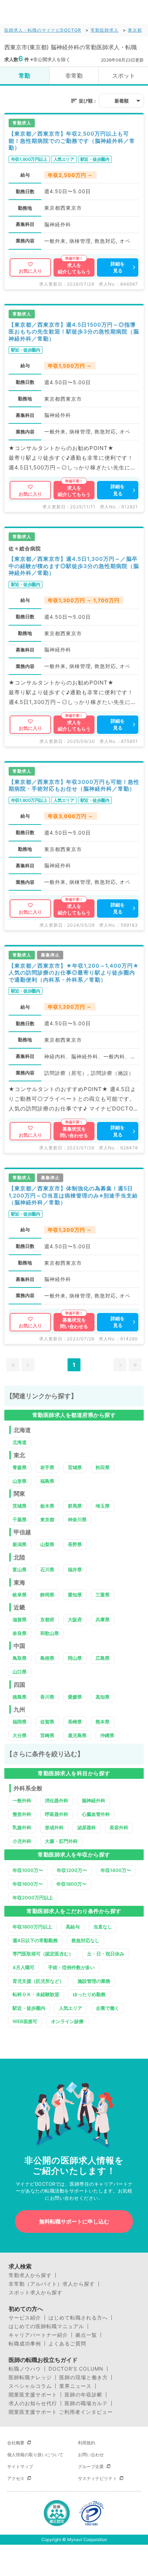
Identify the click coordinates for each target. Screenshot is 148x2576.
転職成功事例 (25, 2344)
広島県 (103, 1658)
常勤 (24, 76)
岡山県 (75, 1658)
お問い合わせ (91, 2455)
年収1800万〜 (71, 1884)
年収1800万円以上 (32, 1927)
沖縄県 (107, 1735)
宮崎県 (47, 1735)
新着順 (122, 101)
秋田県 (103, 1467)
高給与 (73, 1927)
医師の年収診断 (84, 2395)
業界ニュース (75, 2386)
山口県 (20, 1672)
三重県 (103, 1595)
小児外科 (22, 1841)
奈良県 (20, 1633)
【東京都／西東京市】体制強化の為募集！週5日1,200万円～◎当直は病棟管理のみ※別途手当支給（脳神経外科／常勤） (73, 1195)
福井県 (75, 1569)
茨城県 (20, 1506)
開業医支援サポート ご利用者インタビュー (61, 2412)
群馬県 (75, 1506)
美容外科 (119, 1827)
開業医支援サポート (33, 2395)
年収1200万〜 (72, 1870)
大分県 (20, 1735)
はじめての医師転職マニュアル (46, 2326)
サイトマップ (20, 2466)
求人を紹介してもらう (74, 268)
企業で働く (108, 2008)
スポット (124, 76)
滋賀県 (20, 1619)
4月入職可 (24, 1967)
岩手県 (47, 1467)
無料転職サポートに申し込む (74, 2221)
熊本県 (103, 1722)
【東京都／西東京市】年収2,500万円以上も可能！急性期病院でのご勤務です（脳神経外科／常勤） (72, 141)
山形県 (20, 1481)
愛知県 (75, 1595)
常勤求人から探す (30, 2275)
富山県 (20, 1569)
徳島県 (20, 1697)
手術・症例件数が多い (71, 1967)
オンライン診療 (67, 2021)
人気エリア (71, 2008)
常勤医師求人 (105, 30)
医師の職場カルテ (86, 2403)
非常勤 (74, 76)
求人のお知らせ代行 (33, 2403)
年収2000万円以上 (33, 1898)
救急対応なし (85, 1940)
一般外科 (22, 1800)
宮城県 (75, 1467)
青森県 (20, 1467)
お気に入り (30, 271)
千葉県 (20, 1519)
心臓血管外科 (96, 1814)
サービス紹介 (25, 2318)
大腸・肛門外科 (61, 1841)
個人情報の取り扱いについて (35, 2455)
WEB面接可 (25, 2021)
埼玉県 (103, 1506)
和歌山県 (50, 1633)
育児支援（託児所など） (38, 1981)
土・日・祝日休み (106, 1954)
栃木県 (47, 1506)
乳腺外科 (22, 1827)
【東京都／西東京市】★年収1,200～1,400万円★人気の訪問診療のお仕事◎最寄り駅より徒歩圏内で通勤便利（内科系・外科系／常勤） (74, 973)
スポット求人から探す (36, 2293)
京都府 (47, 1619)
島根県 (47, 1658)
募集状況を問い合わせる (74, 1132)
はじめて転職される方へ (78, 2318)
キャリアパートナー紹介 (38, 2335)
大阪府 (75, 1619)
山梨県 (47, 1544)
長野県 (75, 1544)
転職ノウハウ (25, 2369)
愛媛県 (75, 1697)
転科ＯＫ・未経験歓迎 (36, 1994)
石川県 (47, 1569)
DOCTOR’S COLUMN (76, 2369)
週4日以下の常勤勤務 (35, 1940)
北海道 (20, 1442)
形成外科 (54, 1827)
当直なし (103, 1927)
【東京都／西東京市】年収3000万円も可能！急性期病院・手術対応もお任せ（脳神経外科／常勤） (74, 785)
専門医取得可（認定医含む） (43, 1954)
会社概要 (16, 2443)
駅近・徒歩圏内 (29, 2008)
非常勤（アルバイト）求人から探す (52, 2284)
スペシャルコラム (30, 2386)
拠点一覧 (86, 2335)
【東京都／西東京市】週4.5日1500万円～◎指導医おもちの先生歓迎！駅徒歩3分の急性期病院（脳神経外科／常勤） (74, 332)
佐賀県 (47, 1722)
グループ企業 (91, 2466)
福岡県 (20, 1722)
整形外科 (22, 1814)
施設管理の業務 (94, 1981)
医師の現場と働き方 (84, 2377)
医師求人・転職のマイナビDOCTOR (43, 30)
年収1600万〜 (28, 1884)
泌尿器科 (87, 1827)
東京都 (135, 30)
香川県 (47, 1697)
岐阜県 (20, 1595)
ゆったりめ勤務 (89, 1994)
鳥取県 (20, 1658)
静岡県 (47, 1595)
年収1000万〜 (28, 1870)
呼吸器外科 (57, 1814)
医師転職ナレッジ (30, 2377)
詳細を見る (118, 267)
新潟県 (20, 1544)
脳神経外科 (94, 1800)
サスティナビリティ (97, 2478)
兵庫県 (103, 1619)
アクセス (16, 2478)
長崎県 (75, 1722)
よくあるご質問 (67, 2344)
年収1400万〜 (116, 1870)
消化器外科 (57, 1800)
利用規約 (87, 2443)
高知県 (103, 1697)
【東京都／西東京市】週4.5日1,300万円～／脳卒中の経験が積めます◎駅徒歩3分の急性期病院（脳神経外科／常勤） (74, 566)
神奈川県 (77, 1519)
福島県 (47, 1481)
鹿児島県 (77, 1735)
